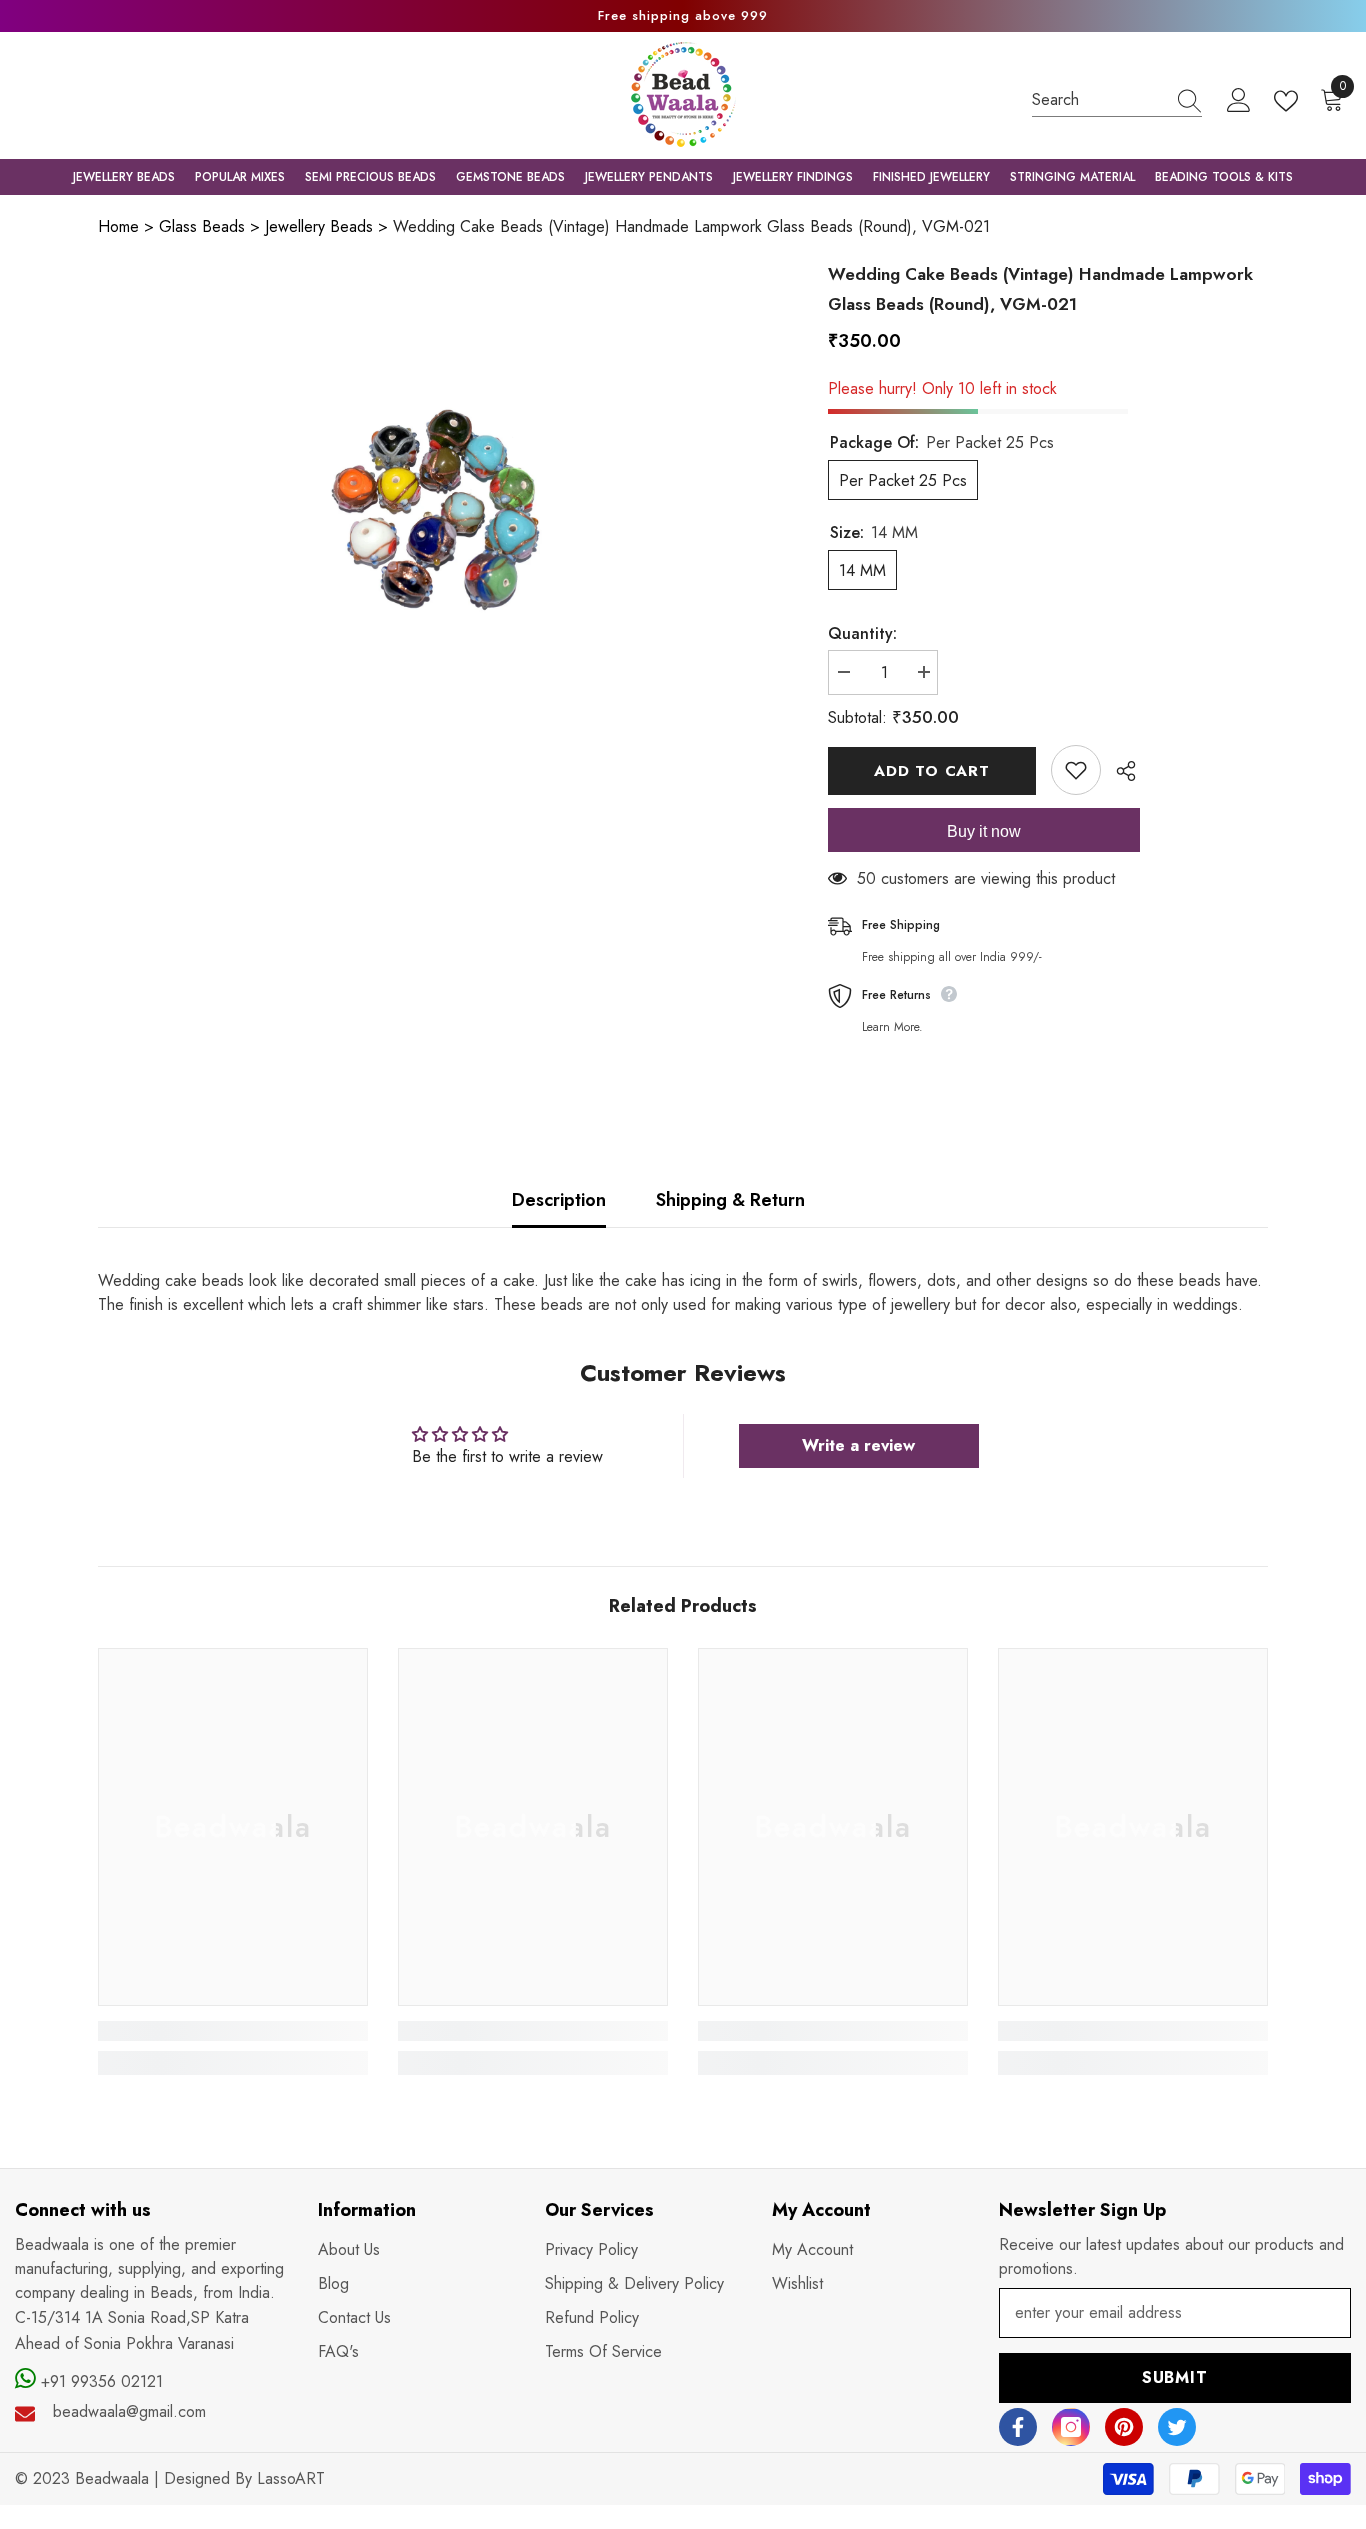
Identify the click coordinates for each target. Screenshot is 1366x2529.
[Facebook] (1018, 2427)
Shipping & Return (730, 1200)
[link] (233, 2031)
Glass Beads (202, 226)
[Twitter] (1177, 2427)
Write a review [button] (858, 1445)
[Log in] (1239, 101)
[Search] (1117, 100)
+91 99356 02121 (99, 2381)
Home (118, 226)
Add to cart (931, 771)
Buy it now (984, 831)
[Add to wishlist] (1076, 770)
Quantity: (862, 633)
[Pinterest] (1124, 2427)
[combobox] (1098, 99)
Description (559, 1200)
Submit (1175, 2377)
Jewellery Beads (319, 226)
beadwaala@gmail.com (129, 2411)
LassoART (291, 2478)
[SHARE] (1118, 771)
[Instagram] (1071, 2427)
